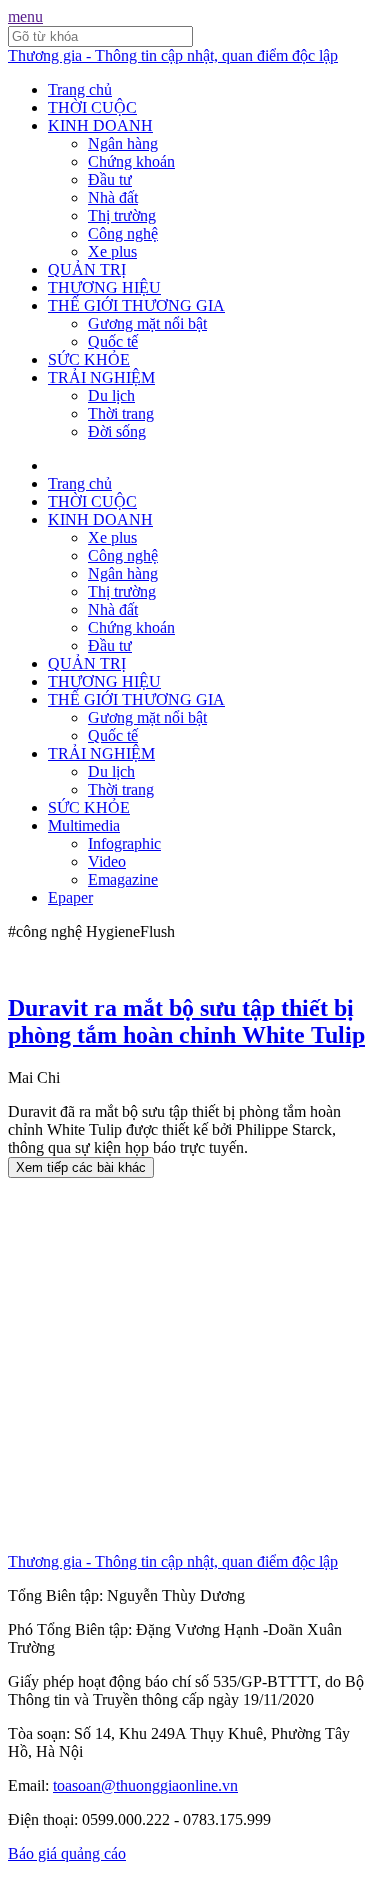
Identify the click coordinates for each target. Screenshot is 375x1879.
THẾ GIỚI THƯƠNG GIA (136, 305)
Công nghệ (123, 233)
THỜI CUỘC (92, 107)
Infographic (124, 843)
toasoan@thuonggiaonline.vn (145, 1785)
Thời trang (121, 413)
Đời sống (117, 431)
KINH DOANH (100, 125)
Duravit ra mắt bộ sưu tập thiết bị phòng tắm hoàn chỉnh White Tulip (186, 1021)
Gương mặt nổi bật (147, 323)
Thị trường (122, 215)
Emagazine (123, 879)
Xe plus (112, 251)
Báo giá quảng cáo (67, 1853)
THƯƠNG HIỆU (104, 287)
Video (107, 861)
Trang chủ (80, 89)
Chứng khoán (131, 161)
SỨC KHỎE (89, 359)
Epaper (70, 897)
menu (25, 16)
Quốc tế (113, 341)
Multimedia (84, 825)
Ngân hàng (123, 143)
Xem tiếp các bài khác (81, 1167)
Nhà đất (113, 197)
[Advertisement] (187, 1365)
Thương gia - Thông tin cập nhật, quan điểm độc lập (173, 55)
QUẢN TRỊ (87, 269)
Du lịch (111, 395)
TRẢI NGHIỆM (101, 377)
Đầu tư (110, 179)
